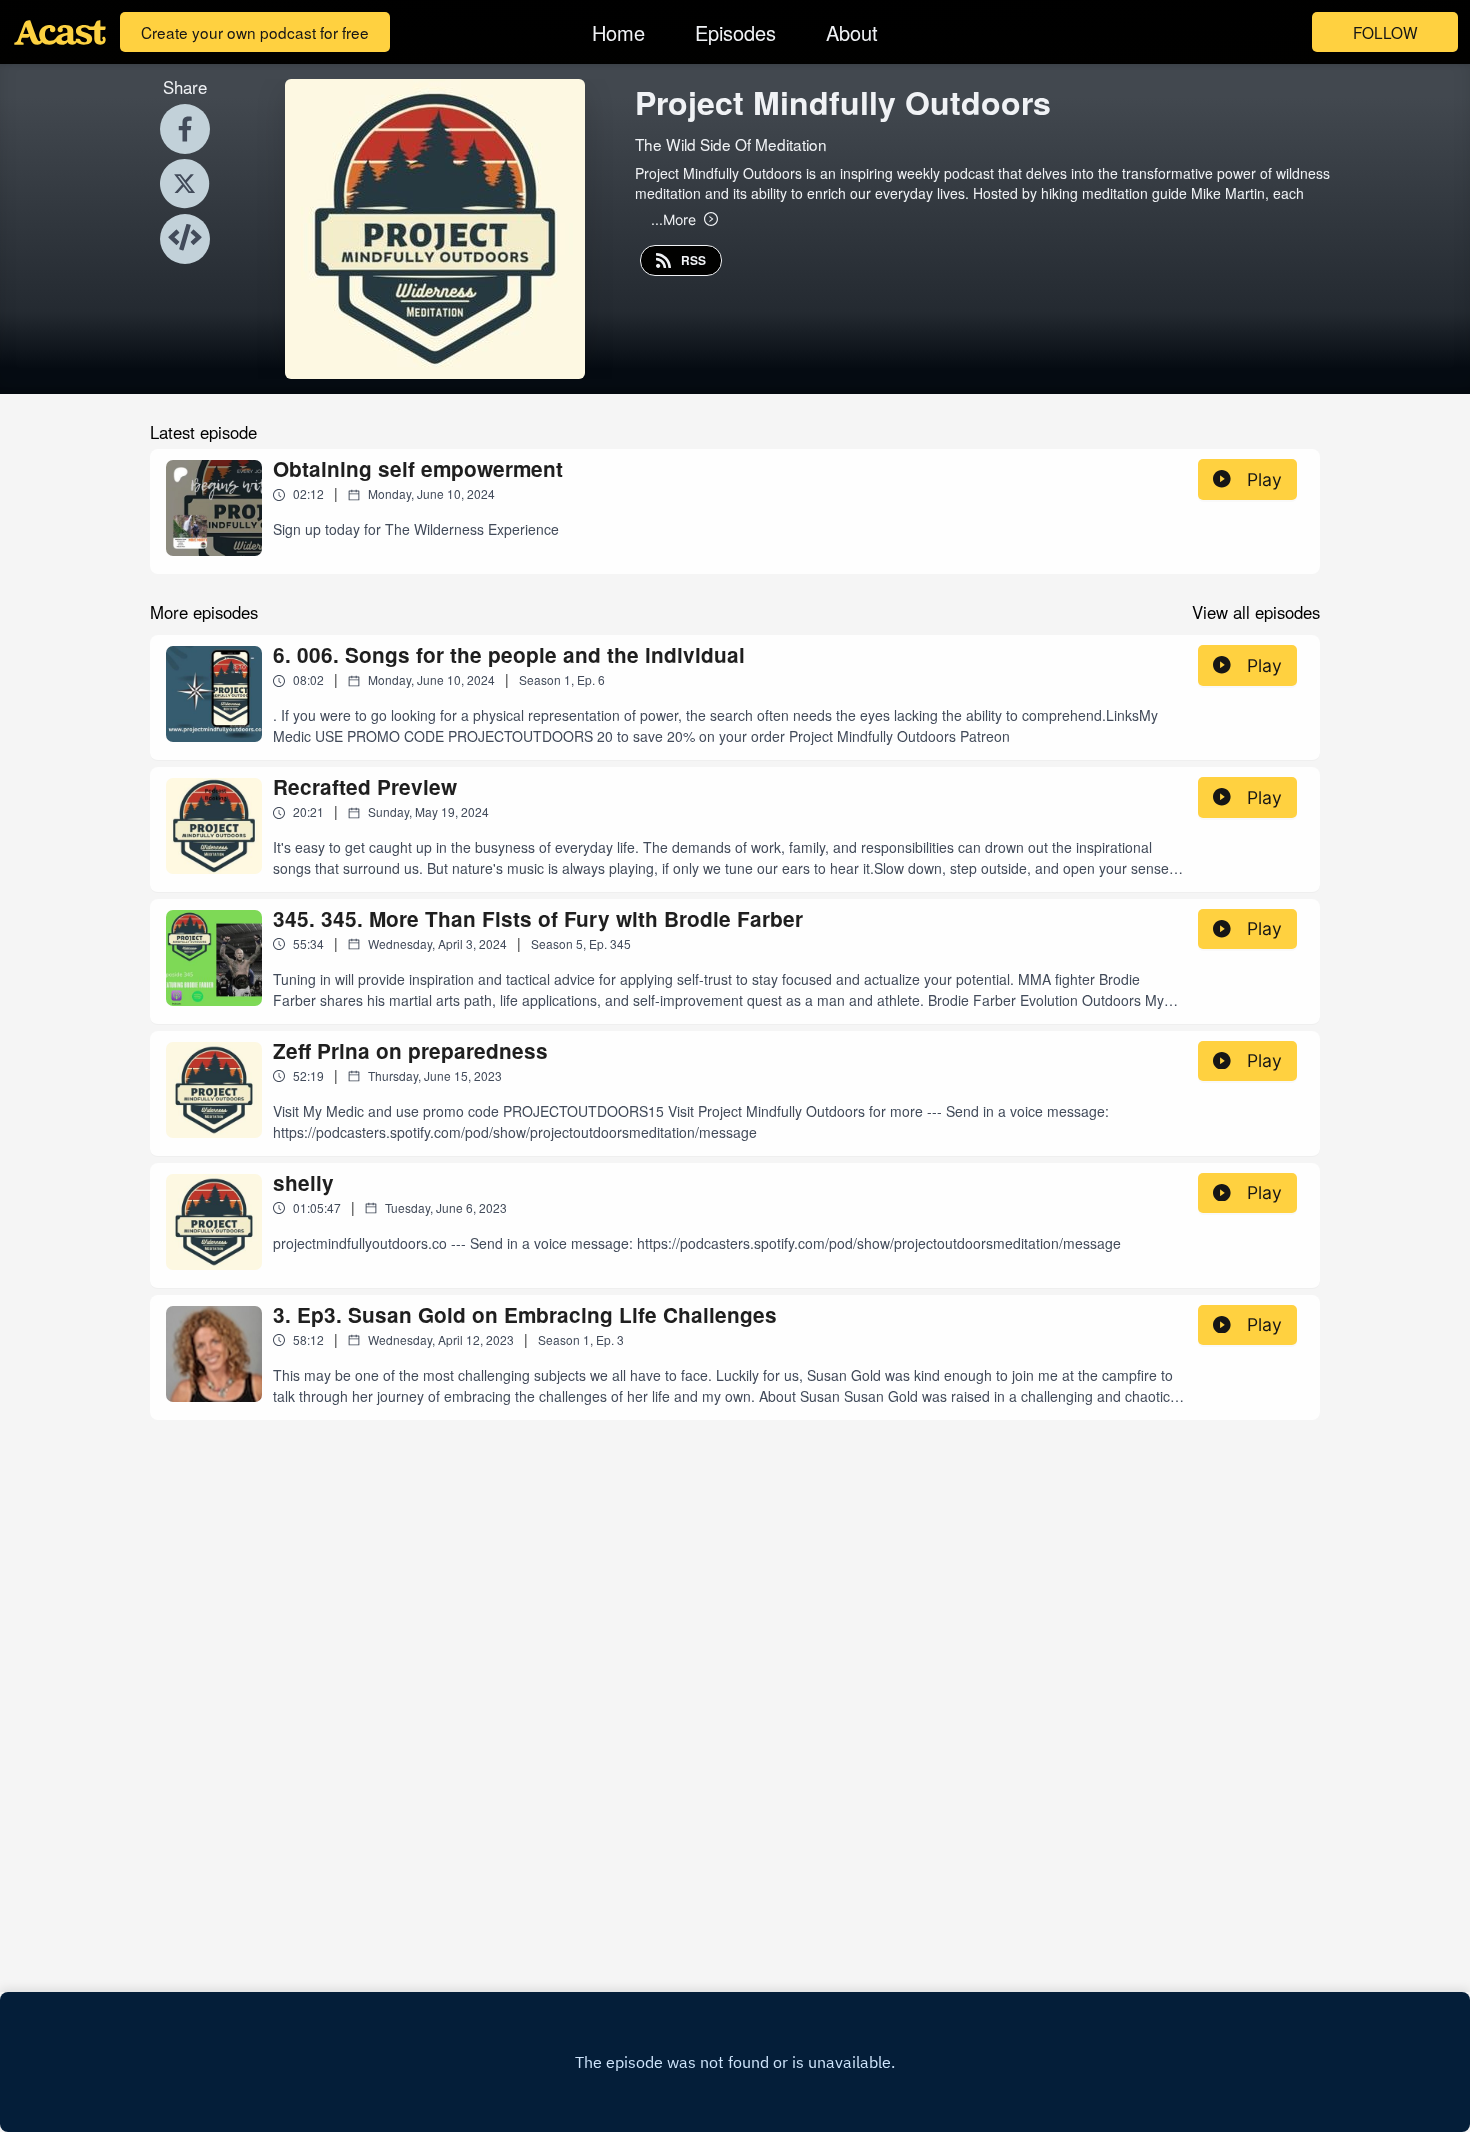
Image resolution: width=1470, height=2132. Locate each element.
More (673, 219)
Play (1264, 479)
